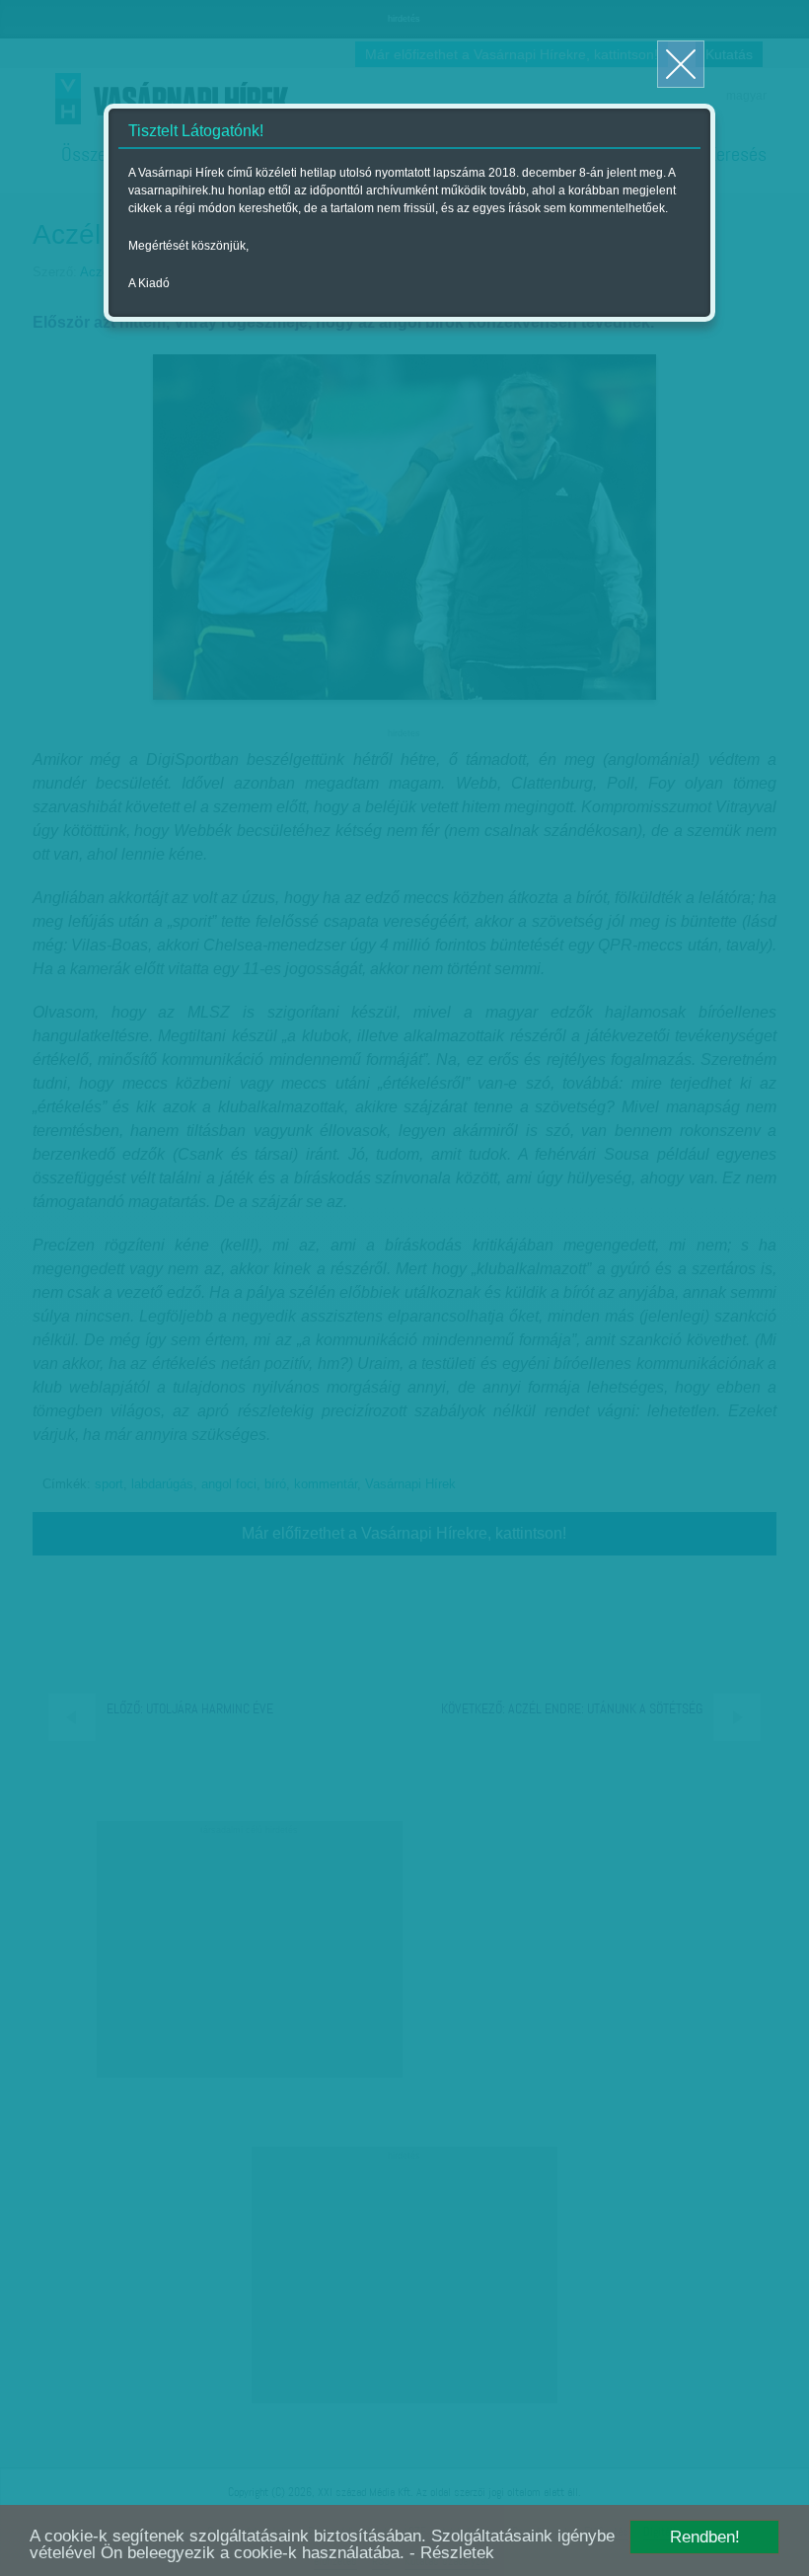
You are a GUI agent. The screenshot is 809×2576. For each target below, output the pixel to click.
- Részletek (452, 2553)
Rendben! (705, 2537)
